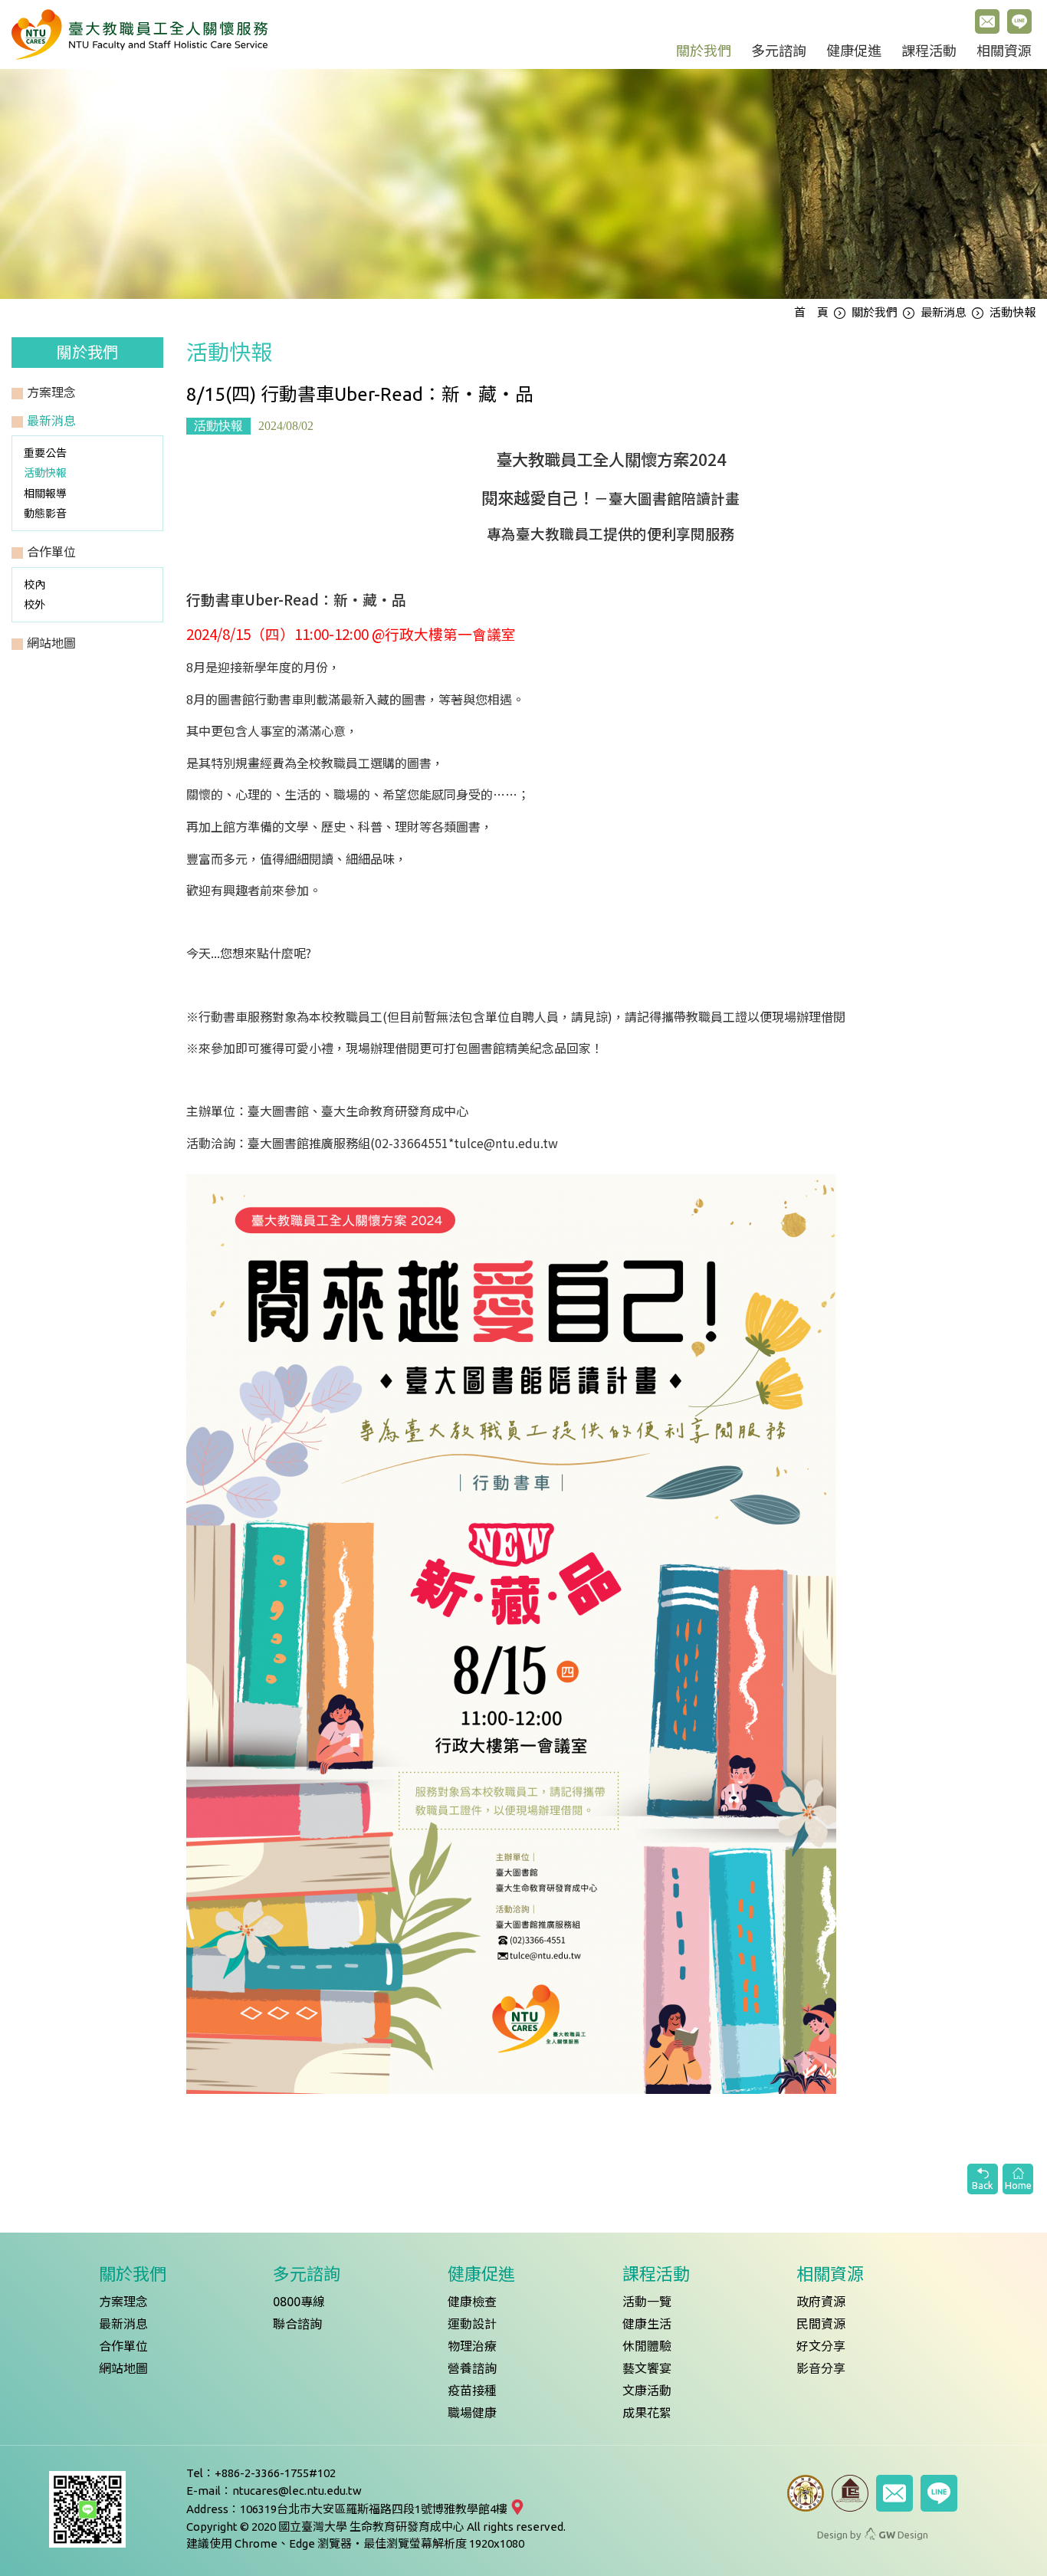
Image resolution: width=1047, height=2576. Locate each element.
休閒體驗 (647, 2346)
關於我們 (704, 51)
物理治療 (472, 2346)
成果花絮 (647, 2413)
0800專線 (299, 2302)
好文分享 (821, 2346)
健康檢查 (472, 2302)
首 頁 (811, 312)
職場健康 (472, 2413)
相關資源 (1004, 51)
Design (903, 2535)
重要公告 (45, 453)
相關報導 (45, 494)
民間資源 (821, 2324)
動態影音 (45, 514)
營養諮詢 (472, 2368)
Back (983, 2185)
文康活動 (647, 2391)
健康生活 (647, 2324)
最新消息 (944, 312)
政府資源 (821, 2302)
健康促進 (854, 51)
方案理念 (123, 2302)
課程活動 (929, 51)
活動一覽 (647, 2302)
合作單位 (123, 2346)
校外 (34, 605)
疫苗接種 (472, 2391)
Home (1018, 2185)
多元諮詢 (779, 51)
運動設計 (472, 2324)
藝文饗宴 (647, 2368)
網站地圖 (123, 2368)
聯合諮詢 (297, 2324)
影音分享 (821, 2368)
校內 (34, 585)
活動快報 (45, 473)
